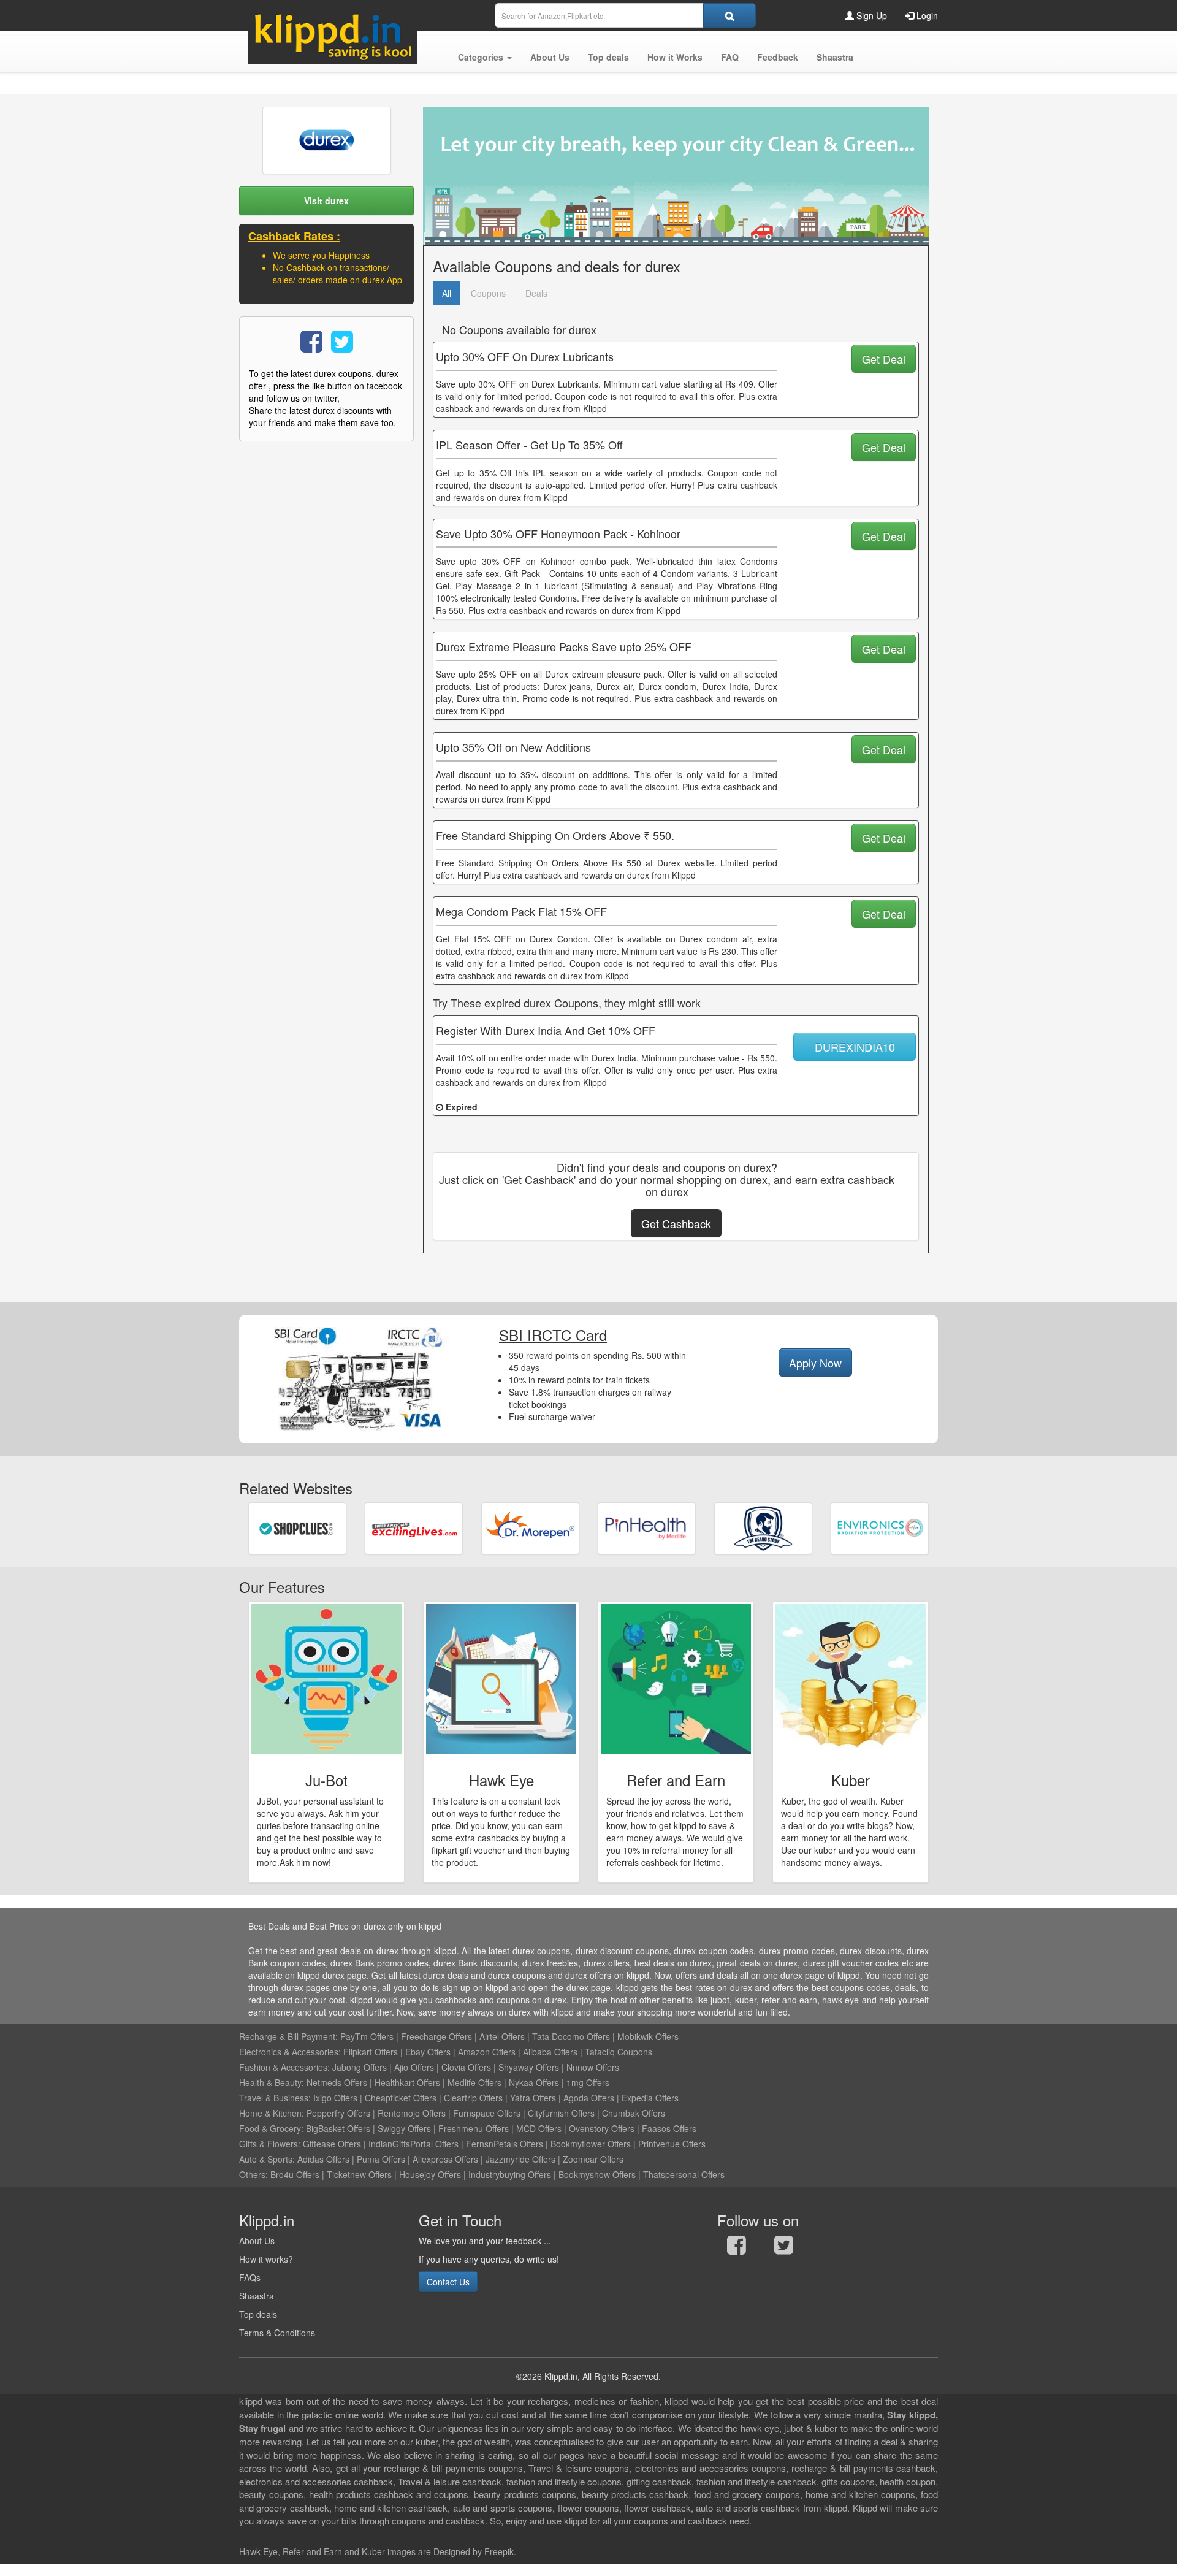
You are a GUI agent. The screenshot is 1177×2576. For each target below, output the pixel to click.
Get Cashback (676, 1223)
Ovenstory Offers (602, 2128)
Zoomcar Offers (593, 2159)
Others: (255, 2174)
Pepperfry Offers (338, 2113)
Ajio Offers (414, 2067)
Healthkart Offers (407, 2082)
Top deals (258, 2314)
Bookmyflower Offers (591, 2144)
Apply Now (815, 1363)
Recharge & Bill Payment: (288, 2036)
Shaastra (257, 2296)
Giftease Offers (332, 2144)
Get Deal (884, 359)
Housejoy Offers (430, 2174)
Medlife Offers (474, 2082)
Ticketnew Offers (359, 2174)
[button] (485, 57)
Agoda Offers (589, 2098)
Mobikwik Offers (648, 2036)
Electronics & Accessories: (290, 2052)
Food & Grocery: (271, 2128)
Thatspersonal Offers (684, 2174)
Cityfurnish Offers (561, 2113)
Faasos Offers (669, 2128)
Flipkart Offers (371, 2052)
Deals (536, 293)
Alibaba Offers (550, 2052)
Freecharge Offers (436, 2036)
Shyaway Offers (529, 2067)
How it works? (266, 2259)
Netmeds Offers (337, 2082)
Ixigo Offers (335, 2098)
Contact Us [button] (448, 2282)
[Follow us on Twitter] (784, 2248)
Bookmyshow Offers (597, 2174)
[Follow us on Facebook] (737, 2248)
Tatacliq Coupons (619, 2052)
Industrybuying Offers (510, 2174)
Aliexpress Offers (445, 2159)
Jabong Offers (360, 2067)
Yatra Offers (533, 2098)
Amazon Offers (487, 2052)
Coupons (488, 293)
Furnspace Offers (487, 2113)
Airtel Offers (502, 2036)
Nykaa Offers (534, 2082)
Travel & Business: (276, 2098)
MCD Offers (539, 2128)
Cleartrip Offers (473, 2098)
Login (926, 15)
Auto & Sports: (268, 2159)
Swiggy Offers (404, 2128)
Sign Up (870, 15)
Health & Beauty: (272, 2082)
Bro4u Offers (295, 2174)
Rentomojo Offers (412, 2113)
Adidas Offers (323, 2159)
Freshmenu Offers (474, 2128)
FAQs (250, 2277)
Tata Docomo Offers (571, 2036)
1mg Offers (588, 2082)
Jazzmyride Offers (520, 2159)
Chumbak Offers (634, 2113)
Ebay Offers (428, 2052)
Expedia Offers (650, 2098)
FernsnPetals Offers (505, 2144)
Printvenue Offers (672, 2144)
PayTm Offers (367, 2036)
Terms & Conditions (277, 2333)
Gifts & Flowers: (270, 2144)
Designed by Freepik (474, 2551)
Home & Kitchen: (272, 2113)
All (447, 293)
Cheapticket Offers (401, 2098)
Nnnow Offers (593, 2067)
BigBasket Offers (338, 2128)
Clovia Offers (466, 2067)
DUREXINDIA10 (855, 1047)
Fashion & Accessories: (284, 2067)
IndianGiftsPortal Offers (413, 2144)
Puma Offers (381, 2159)
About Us (257, 2241)
